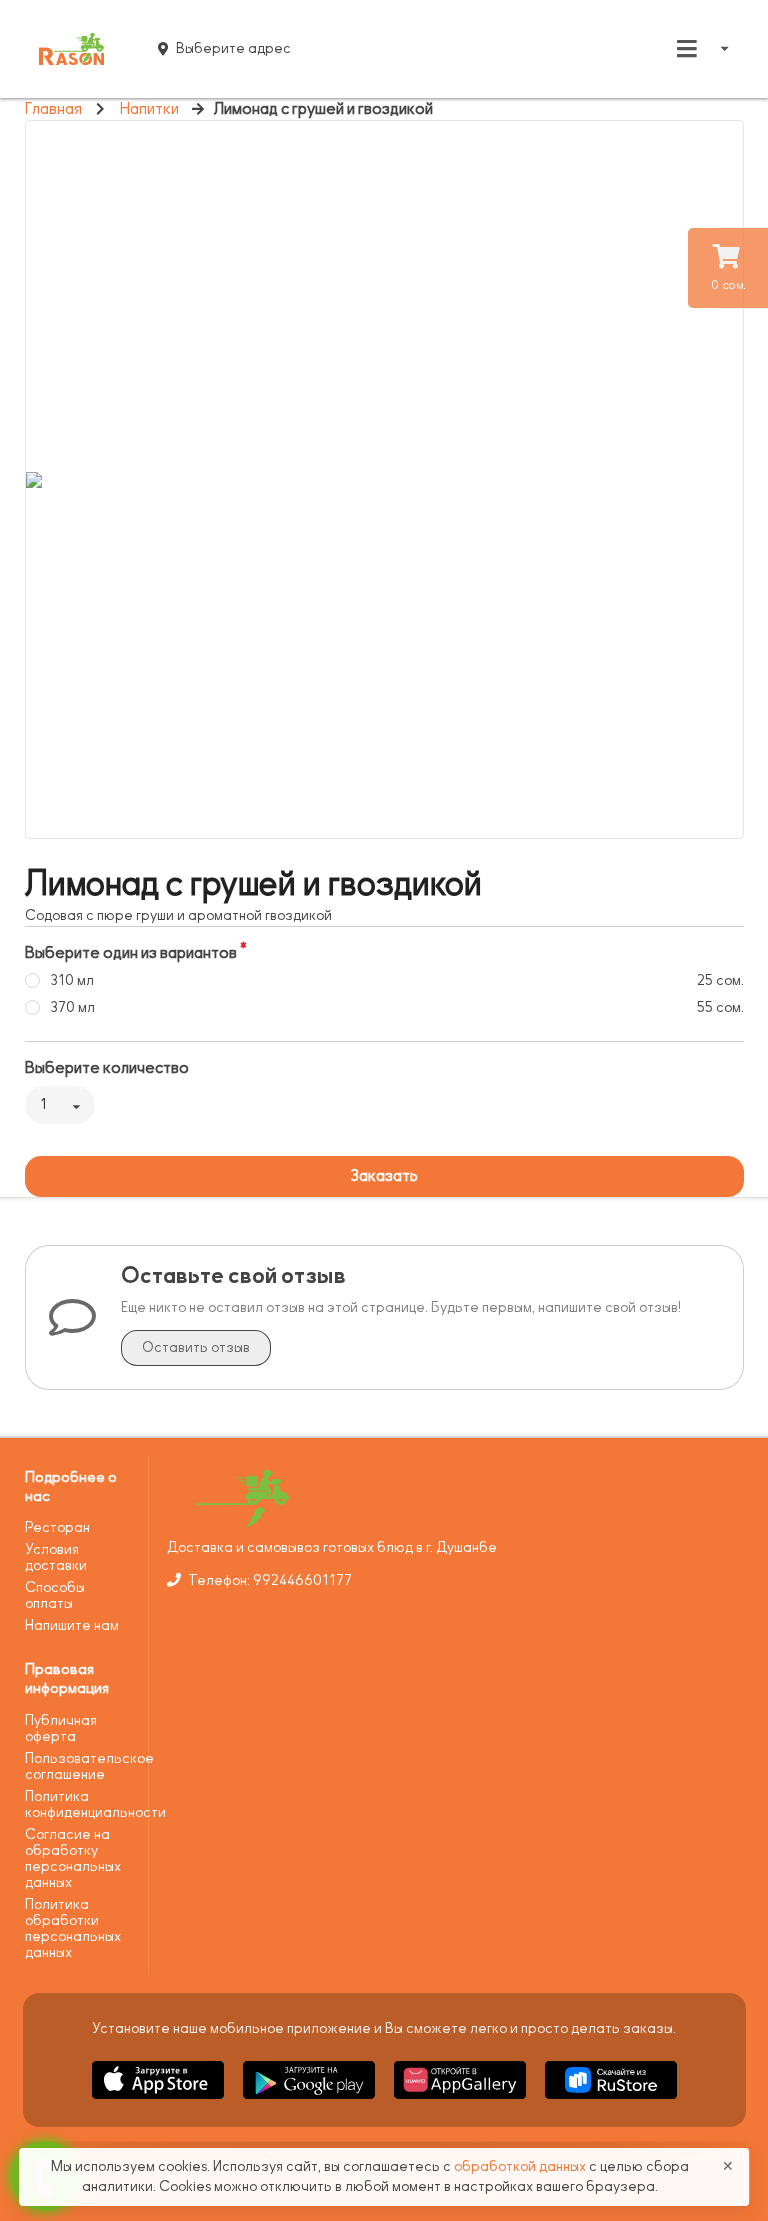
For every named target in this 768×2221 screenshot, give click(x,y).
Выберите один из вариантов (131, 953)
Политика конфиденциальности (79, 1804)
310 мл (72, 980)
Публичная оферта (61, 1728)
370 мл (72, 1007)
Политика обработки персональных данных (73, 1928)
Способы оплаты (55, 1595)
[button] (159, 2102)
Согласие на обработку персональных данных (73, 1858)
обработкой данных (521, 2166)
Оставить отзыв (196, 1347)
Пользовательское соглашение (79, 1766)
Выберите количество (107, 1068)
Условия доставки (56, 1557)
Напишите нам (72, 1625)
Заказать (384, 1176)
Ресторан (57, 1527)
